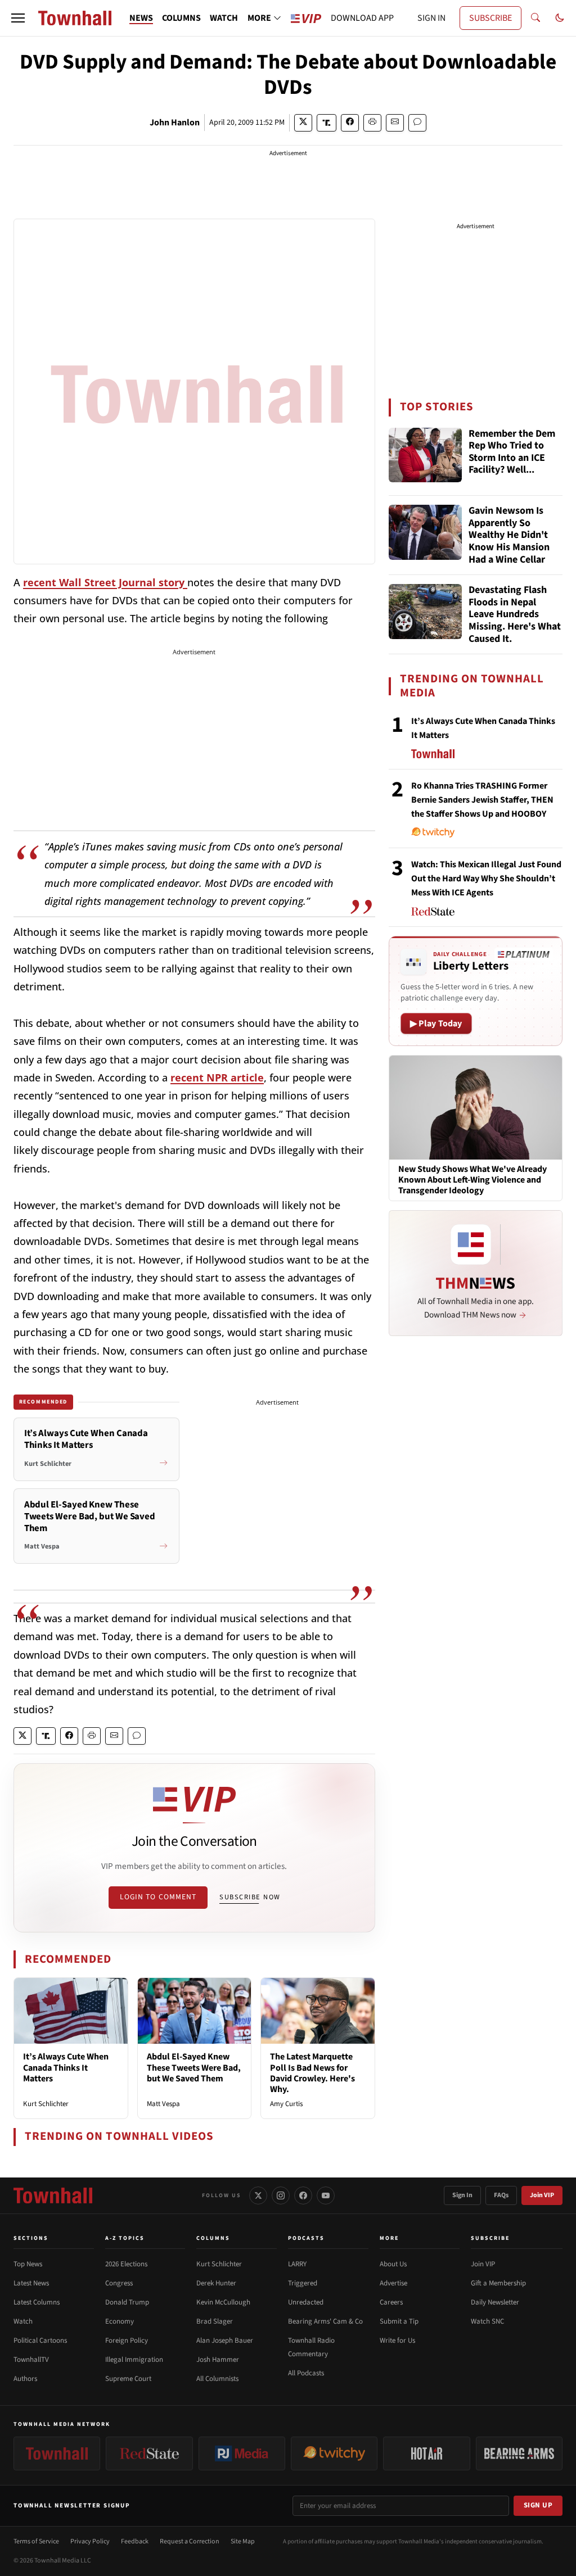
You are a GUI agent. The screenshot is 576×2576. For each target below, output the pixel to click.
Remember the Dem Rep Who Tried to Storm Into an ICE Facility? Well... (512, 452)
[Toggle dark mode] (560, 18)
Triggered (303, 2283)
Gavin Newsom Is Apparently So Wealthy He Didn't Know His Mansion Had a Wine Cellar (509, 535)
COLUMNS (181, 18)
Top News (28, 2264)
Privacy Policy (90, 2541)
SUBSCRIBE (490, 18)
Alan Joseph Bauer (225, 2340)
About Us (393, 2264)
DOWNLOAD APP (362, 18)
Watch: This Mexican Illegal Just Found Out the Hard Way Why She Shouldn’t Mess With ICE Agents (486, 879)
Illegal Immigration (134, 2360)
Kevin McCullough (223, 2302)
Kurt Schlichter (46, 2104)
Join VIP (542, 2195)
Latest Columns (37, 2302)
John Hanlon (175, 123)
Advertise (393, 2283)
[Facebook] (303, 2195)
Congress (119, 2283)
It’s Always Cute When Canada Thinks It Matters (66, 2067)
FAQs (501, 2195)
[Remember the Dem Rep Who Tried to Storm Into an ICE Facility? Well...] (425, 455)
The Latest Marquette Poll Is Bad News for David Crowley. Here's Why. (312, 2073)
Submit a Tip (399, 2321)
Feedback (135, 2541)
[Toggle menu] (18, 18)
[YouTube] (326, 2195)
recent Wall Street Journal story (105, 582)
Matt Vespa (163, 2104)
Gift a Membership (498, 2283)
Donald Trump (127, 2302)
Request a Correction (190, 2541)
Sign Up (538, 2505)
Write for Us (397, 2340)
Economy (120, 2321)
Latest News (31, 2283)
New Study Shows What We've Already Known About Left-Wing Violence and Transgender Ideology (472, 1180)
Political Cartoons (40, 2340)
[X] (258, 2195)
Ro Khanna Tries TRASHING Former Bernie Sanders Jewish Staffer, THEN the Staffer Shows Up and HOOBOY (482, 800)
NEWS (141, 18)
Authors (25, 2379)
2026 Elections (126, 2264)
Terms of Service (36, 2541)
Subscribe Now (250, 1897)
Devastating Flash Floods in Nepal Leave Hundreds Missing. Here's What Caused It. (515, 614)
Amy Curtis (286, 2104)
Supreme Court (128, 2379)
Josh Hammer (218, 2360)
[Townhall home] (53, 2195)
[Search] (535, 18)
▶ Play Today (436, 1024)
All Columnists (217, 2379)
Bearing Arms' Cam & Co (325, 2321)
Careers (391, 2302)
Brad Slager (215, 2321)
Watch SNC (487, 2321)
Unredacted (306, 2302)
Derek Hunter (216, 2283)
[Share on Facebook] (350, 123)
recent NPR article (217, 1078)
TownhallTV (31, 2360)
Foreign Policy (127, 2340)
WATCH (224, 18)
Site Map (243, 2541)
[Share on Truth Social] (327, 123)
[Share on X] (303, 123)
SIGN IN (431, 18)
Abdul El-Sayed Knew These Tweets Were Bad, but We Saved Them (194, 2067)
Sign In (462, 2195)
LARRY (297, 2264)
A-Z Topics (125, 2238)
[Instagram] (281, 2195)
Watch (23, 2321)
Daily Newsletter (495, 2302)
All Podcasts (306, 2373)
